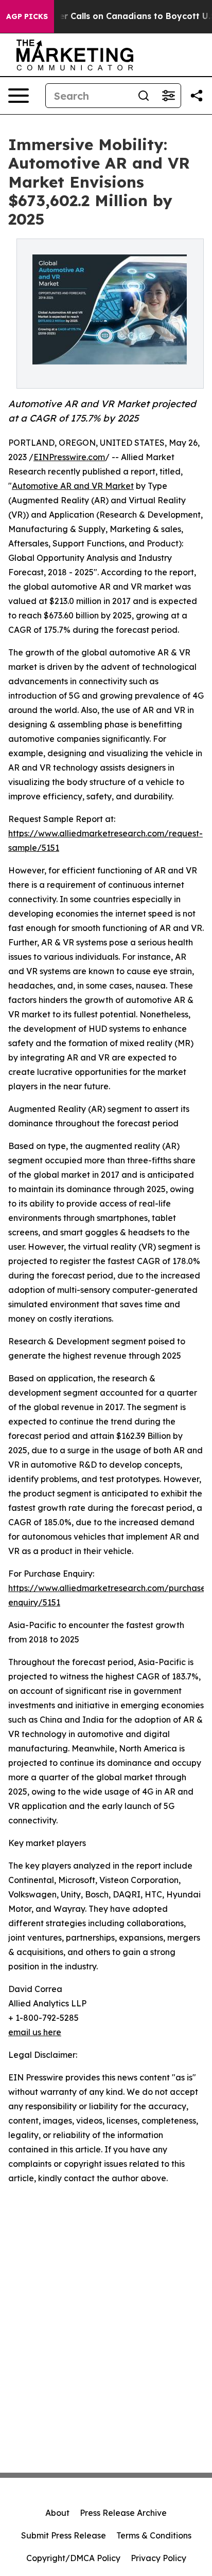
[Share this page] (197, 96)
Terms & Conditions (154, 2535)
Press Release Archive (123, 2513)
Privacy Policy (158, 2558)
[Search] (144, 96)
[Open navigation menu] (19, 96)
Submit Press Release (64, 2535)
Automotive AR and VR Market (73, 486)
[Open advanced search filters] (168, 96)
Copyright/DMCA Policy (73, 2558)
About (57, 2513)
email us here (35, 2032)
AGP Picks (27, 16)
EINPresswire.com (69, 457)
